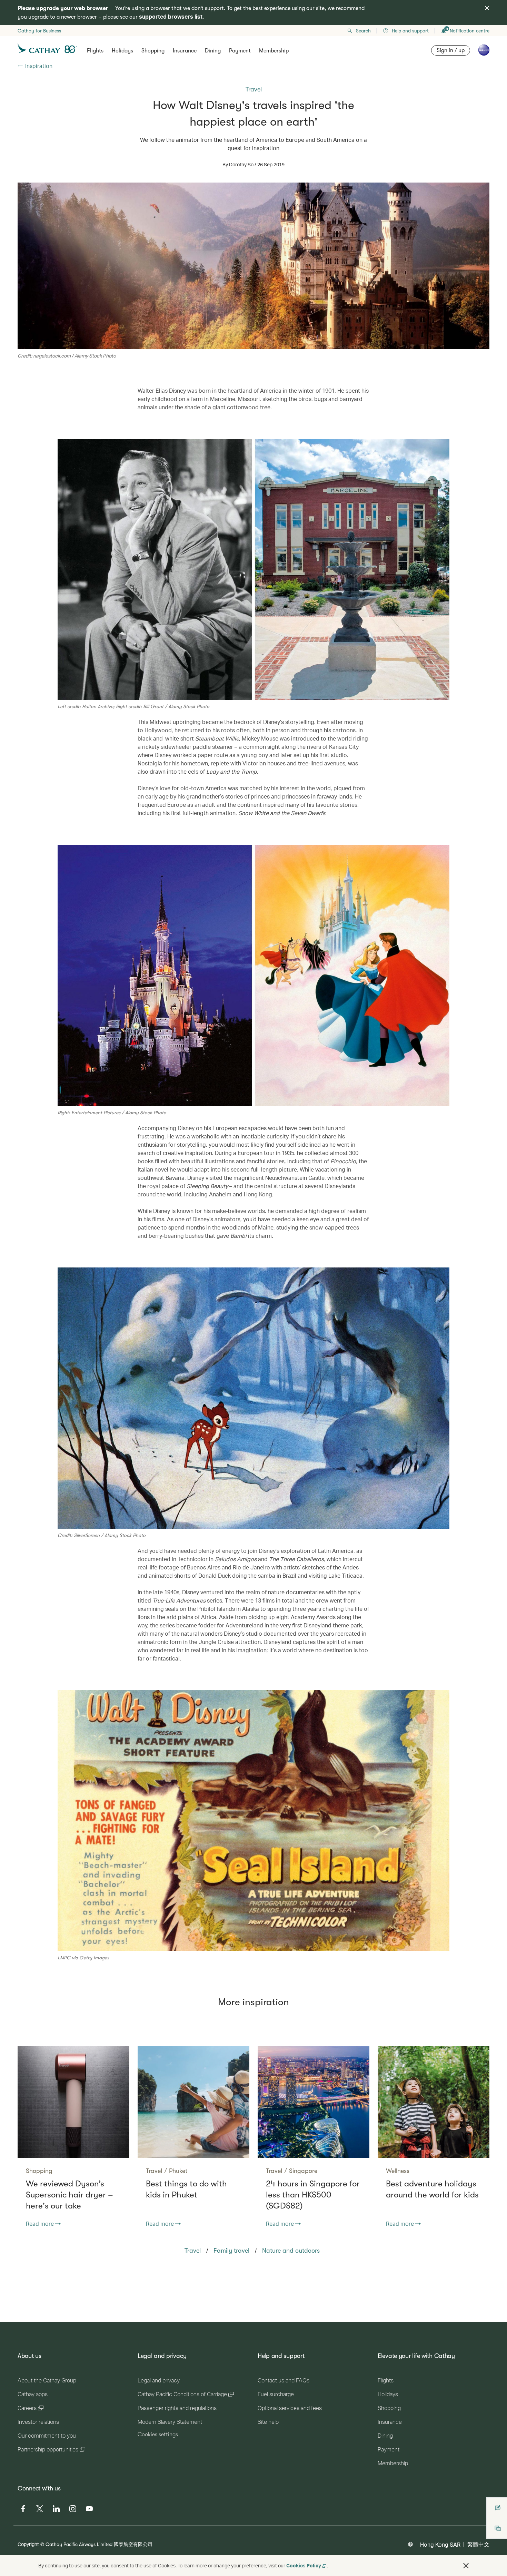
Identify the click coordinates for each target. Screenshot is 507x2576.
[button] (466, 2566)
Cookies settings (158, 2435)
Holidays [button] (122, 51)
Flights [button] (95, 51)
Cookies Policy (304, 2565)
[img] (487, 8)
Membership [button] (274, 51)
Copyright (28, 2544)
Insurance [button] (185, 51)
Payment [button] (240, 51)
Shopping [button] (153, 51)
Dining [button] (213, 51)
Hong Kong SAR (440, 2544)
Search (363, 31)
